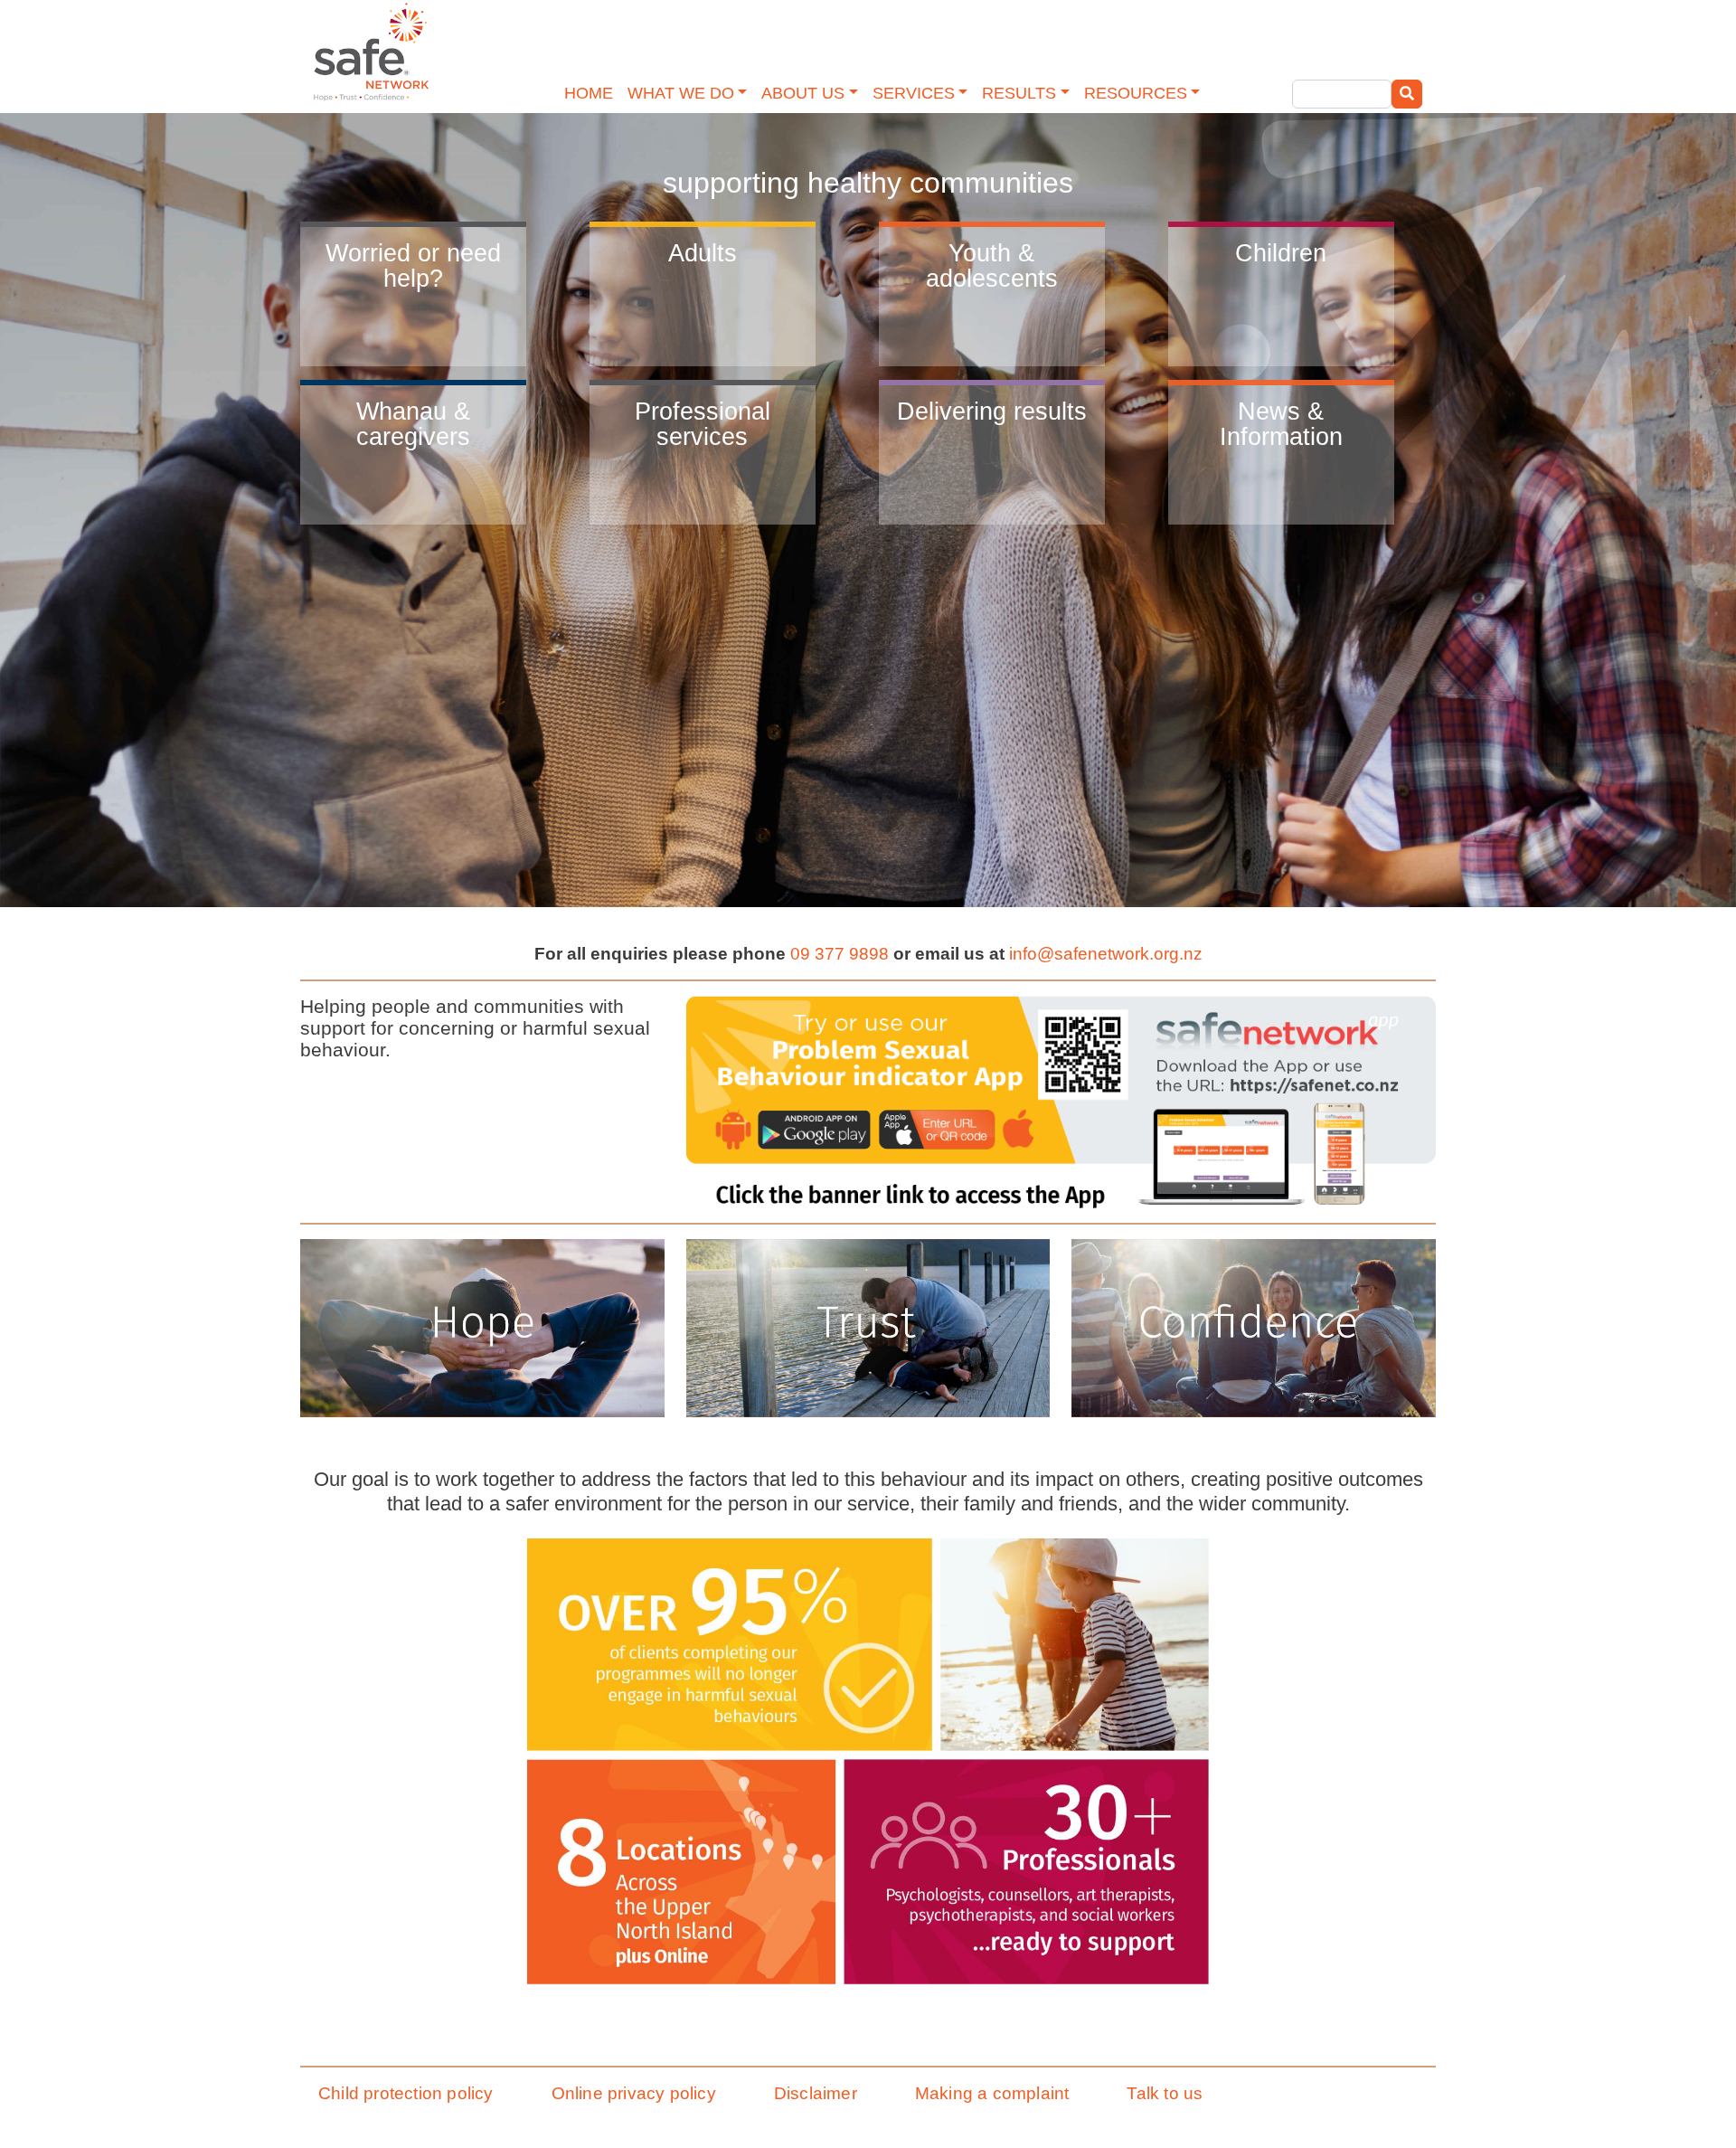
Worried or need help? (413, 265)
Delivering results (992, 411)
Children (1281, 253)
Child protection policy (406, 2093)
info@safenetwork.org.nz (1106, 954)
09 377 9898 (840, 954)
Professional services (703, 424)
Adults (703, 253)
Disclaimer (816, 2093)
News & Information (1281, 424)
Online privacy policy (634, 2093)
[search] (1407, 94)
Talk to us (1165, 2093)
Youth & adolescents (992, 265)
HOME (589, 93)
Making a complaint (992, 2093)
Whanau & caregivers (413, 424)
